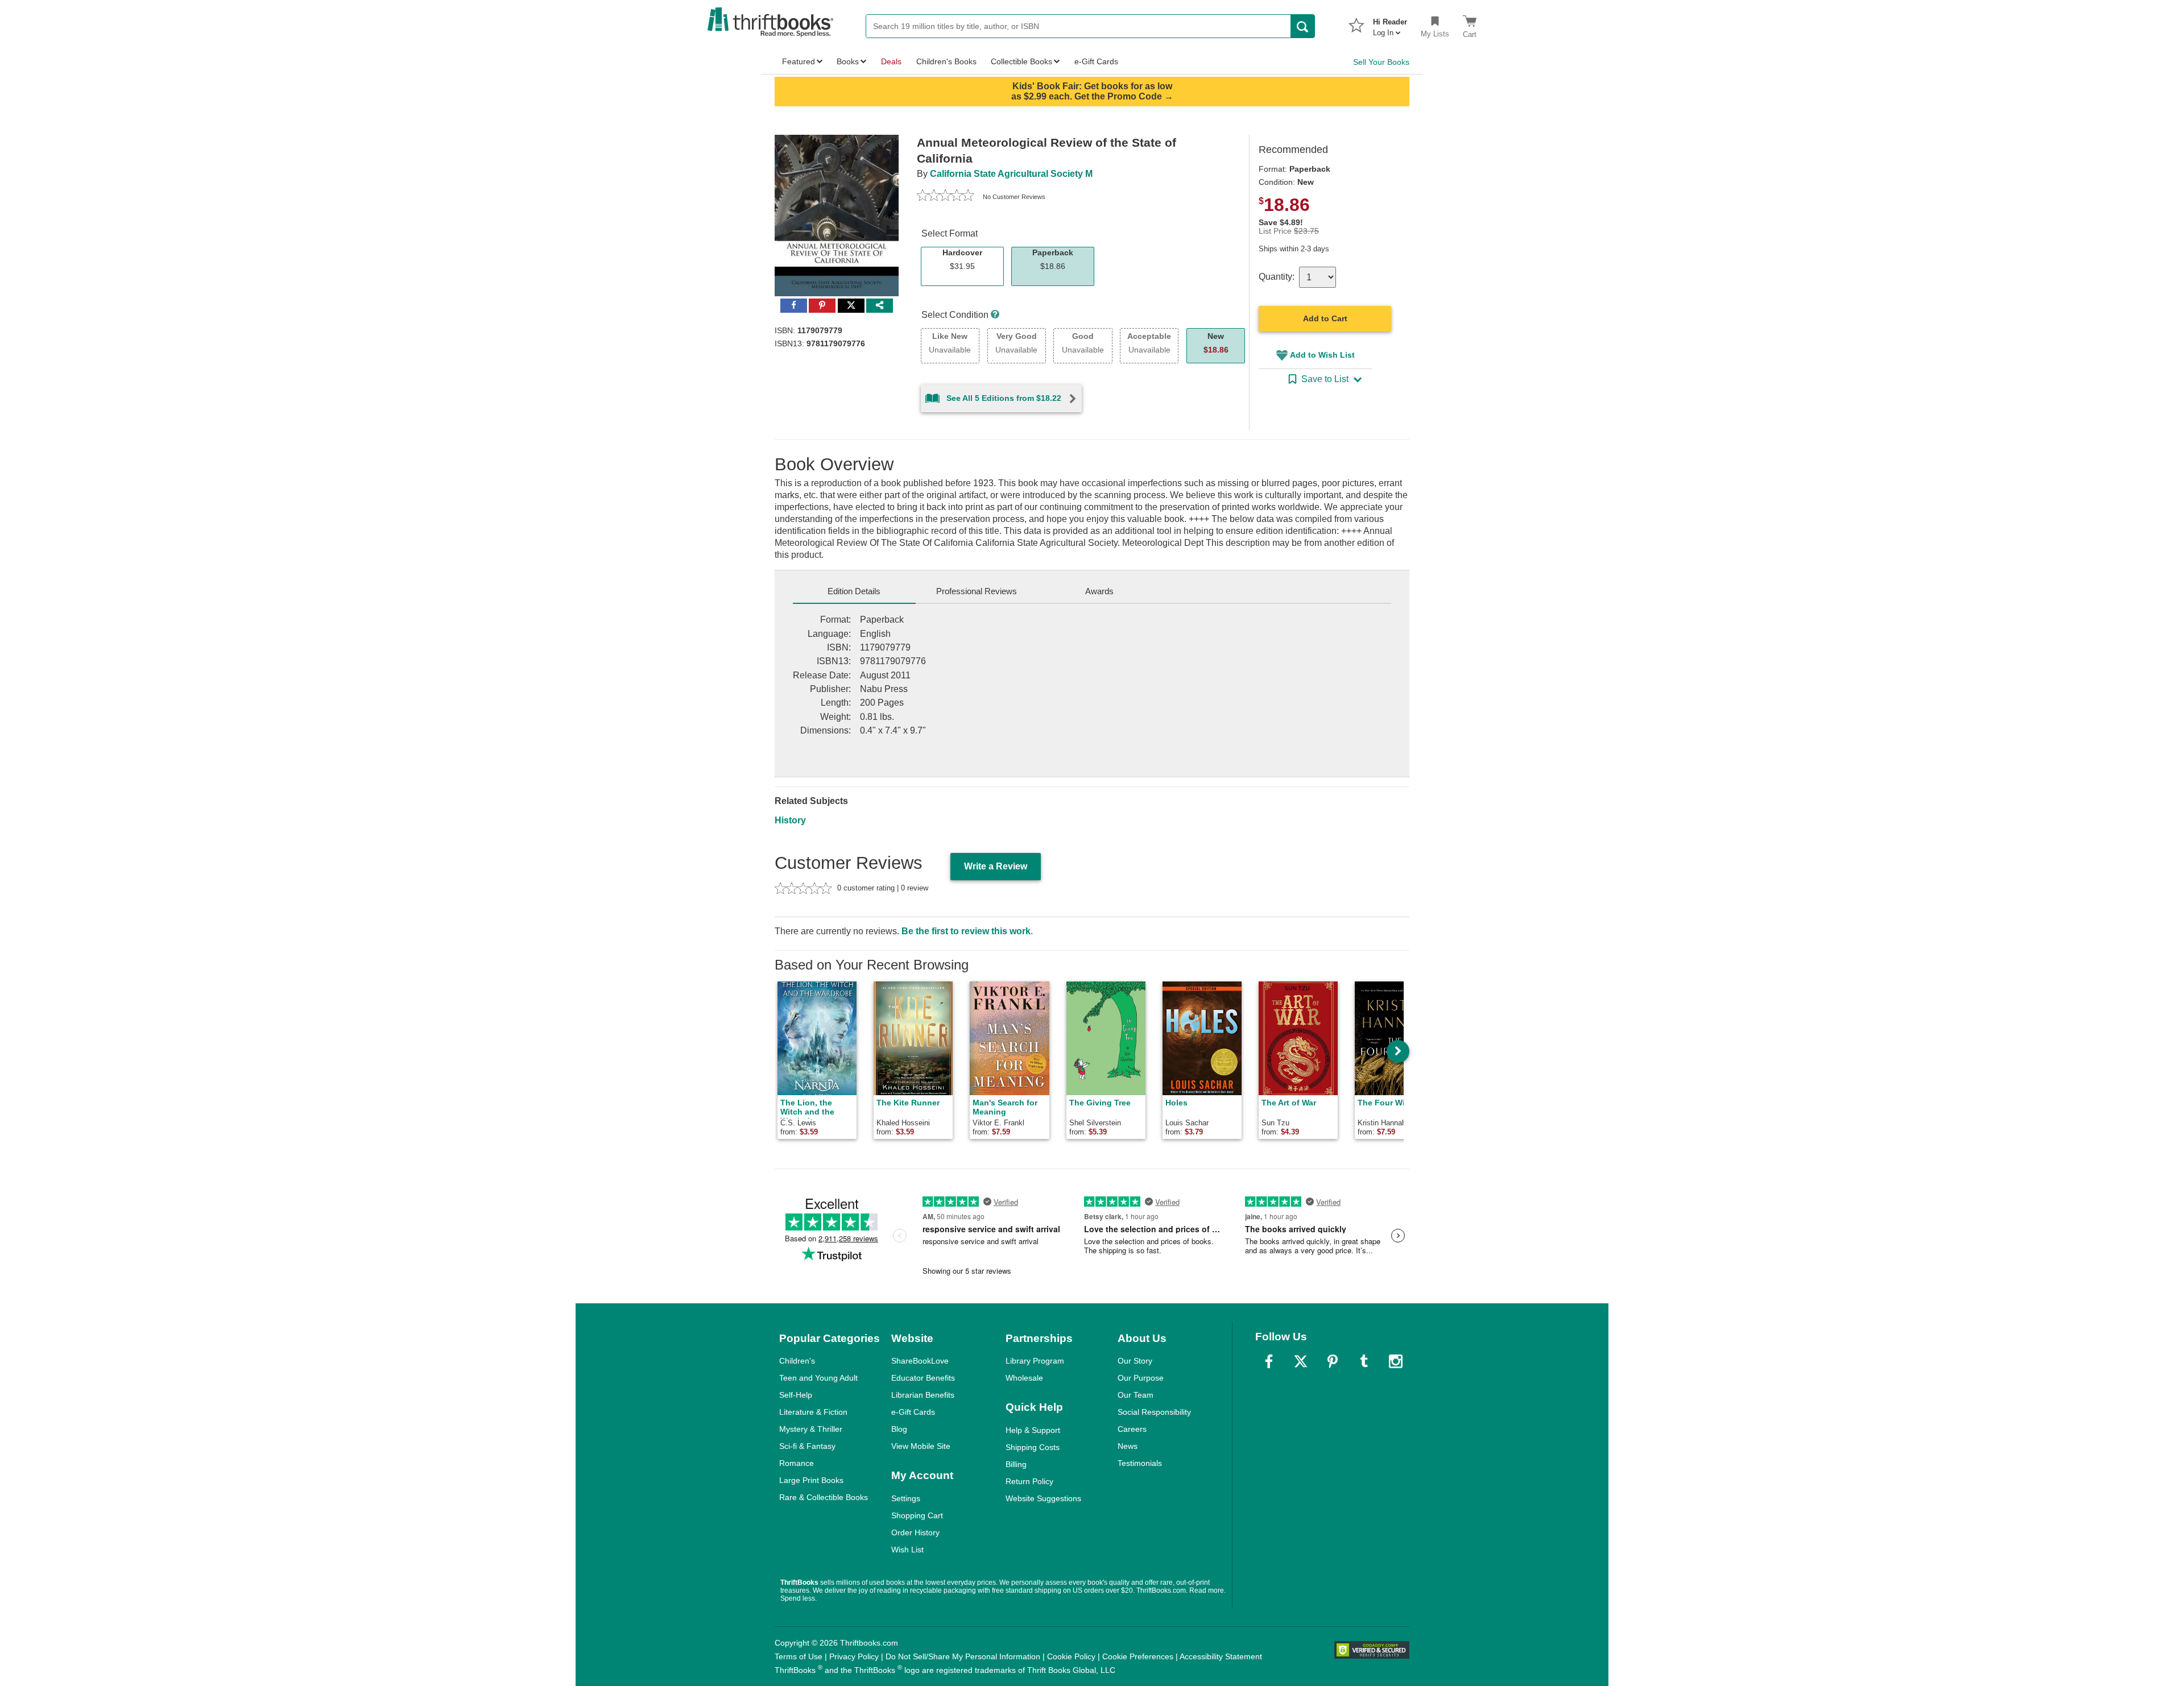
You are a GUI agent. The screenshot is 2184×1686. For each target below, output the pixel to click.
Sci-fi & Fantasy (807, 1446)
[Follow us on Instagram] (1396, 1361)
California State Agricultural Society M (1011, 174)
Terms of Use (799, 1656)
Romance (797, 1463)
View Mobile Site (921, 1446)
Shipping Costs (1033, 1447)
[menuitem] (1390, 24)
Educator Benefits (923, 1378)
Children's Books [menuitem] (946, 61)
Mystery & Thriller (811, 1429)
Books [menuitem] (848, 61)
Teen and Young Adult (818, 1378)
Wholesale (1024, 1378)
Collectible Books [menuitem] (1021, 61)
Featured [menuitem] (799, 61)
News (1128, 1446)
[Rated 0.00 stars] (945, 197)
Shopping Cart (917, 1515)
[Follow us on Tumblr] (1364, 1361)
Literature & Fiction (813, 1412)
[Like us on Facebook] (1269, 1361)
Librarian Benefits (923, 1395)
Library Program (1035, 1361)
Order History (915, 1532)
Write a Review (996, 866)
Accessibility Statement (1221, 1656)
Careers (1132, 1429)
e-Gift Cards (913, 1412)
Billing (1016, 1464)
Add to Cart (1325, 318)
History (790, 820)
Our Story (1135, 1361)
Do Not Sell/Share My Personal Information (963, 1656)
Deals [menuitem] (891, 61)
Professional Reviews (977, 591)
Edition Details (854, 591)
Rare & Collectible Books (824, 1497)
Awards (1099, 591)
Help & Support (1033, 1430)
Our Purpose (1141, 1378)
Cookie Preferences (1138, 1656)
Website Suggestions (1043, 1498)
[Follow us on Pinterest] (1333, 1361)
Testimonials (1140, 1463)
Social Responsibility (1154, 1412)
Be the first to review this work (966, 931)
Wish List (907, 1550)
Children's (797, 1361)
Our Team (1136, 1395)
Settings (906, 1498)
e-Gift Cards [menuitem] (1096, 61)
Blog (899, 1429)
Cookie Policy (1071, 1656)
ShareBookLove (920, 1361)
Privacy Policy (854, 1656)
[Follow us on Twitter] (1301, 1361)
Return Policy (1029, 1481)
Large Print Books (811, 1480)
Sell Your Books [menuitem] (1381, 62)
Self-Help (796, 1395)
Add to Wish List (1322, 355)
